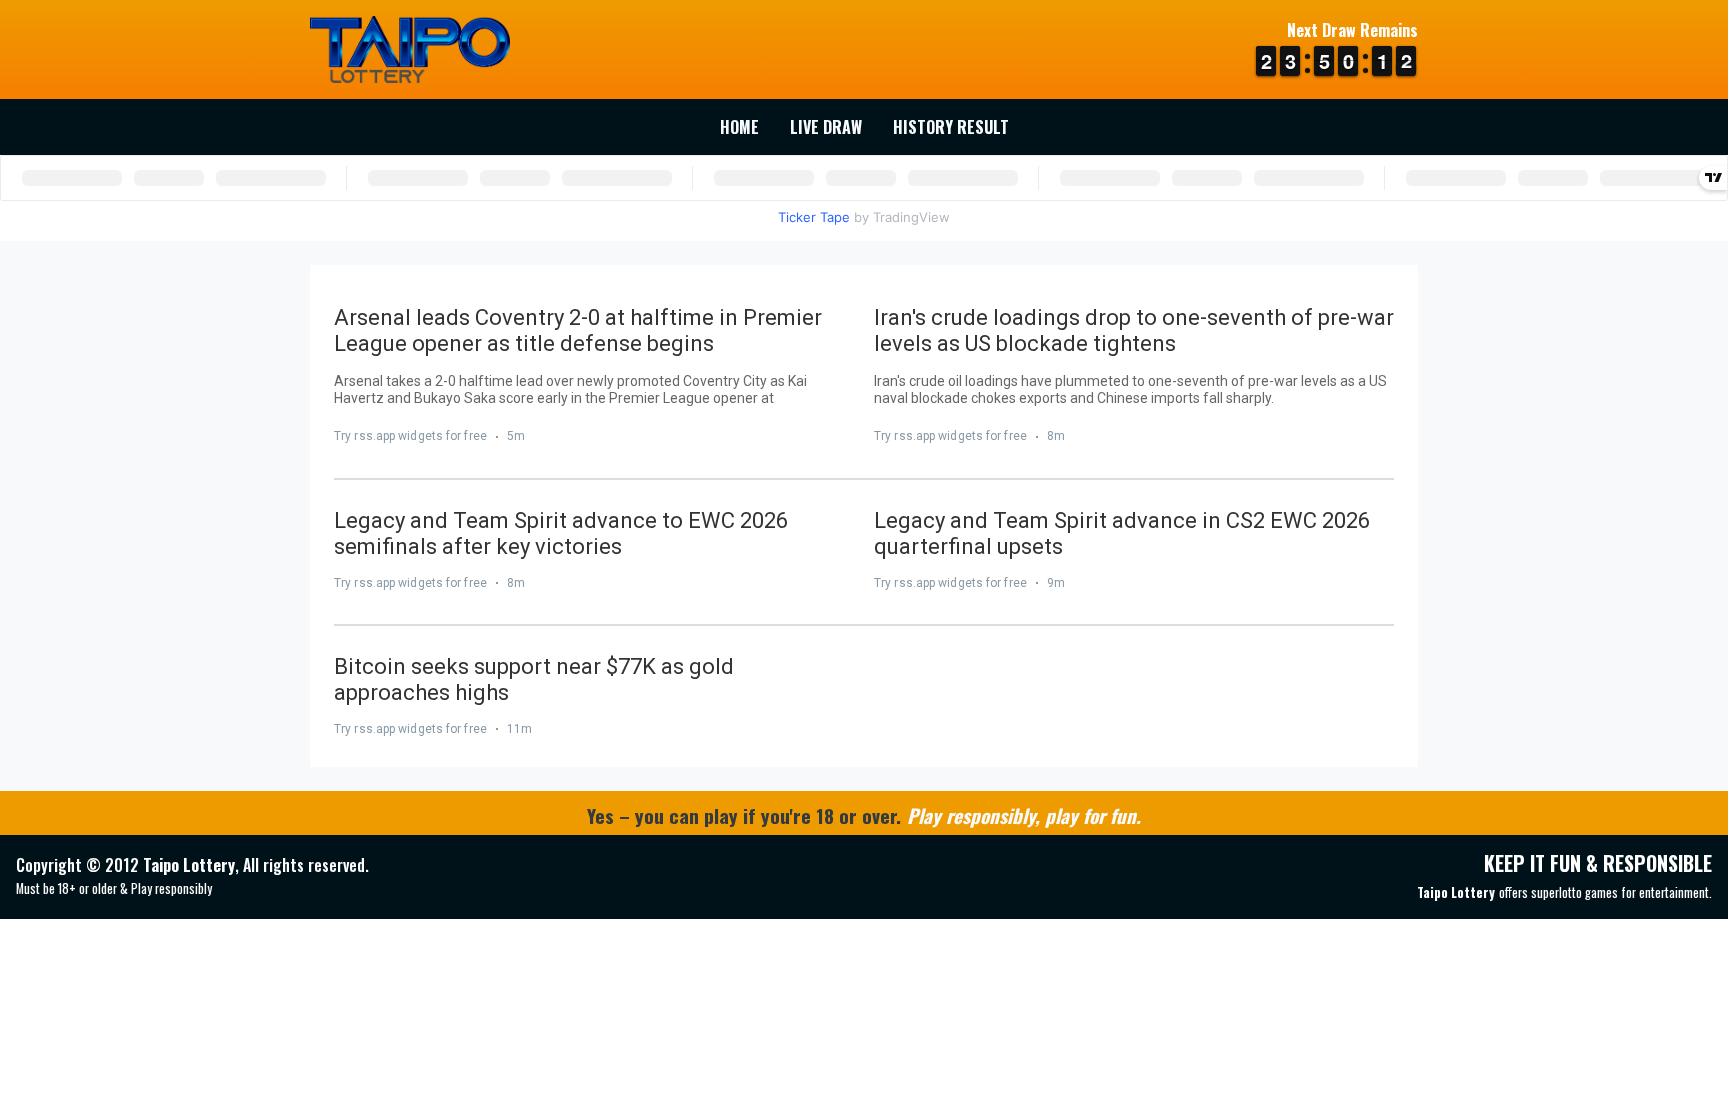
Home (739, 127)
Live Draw (826, 127)
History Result (951, 127)
